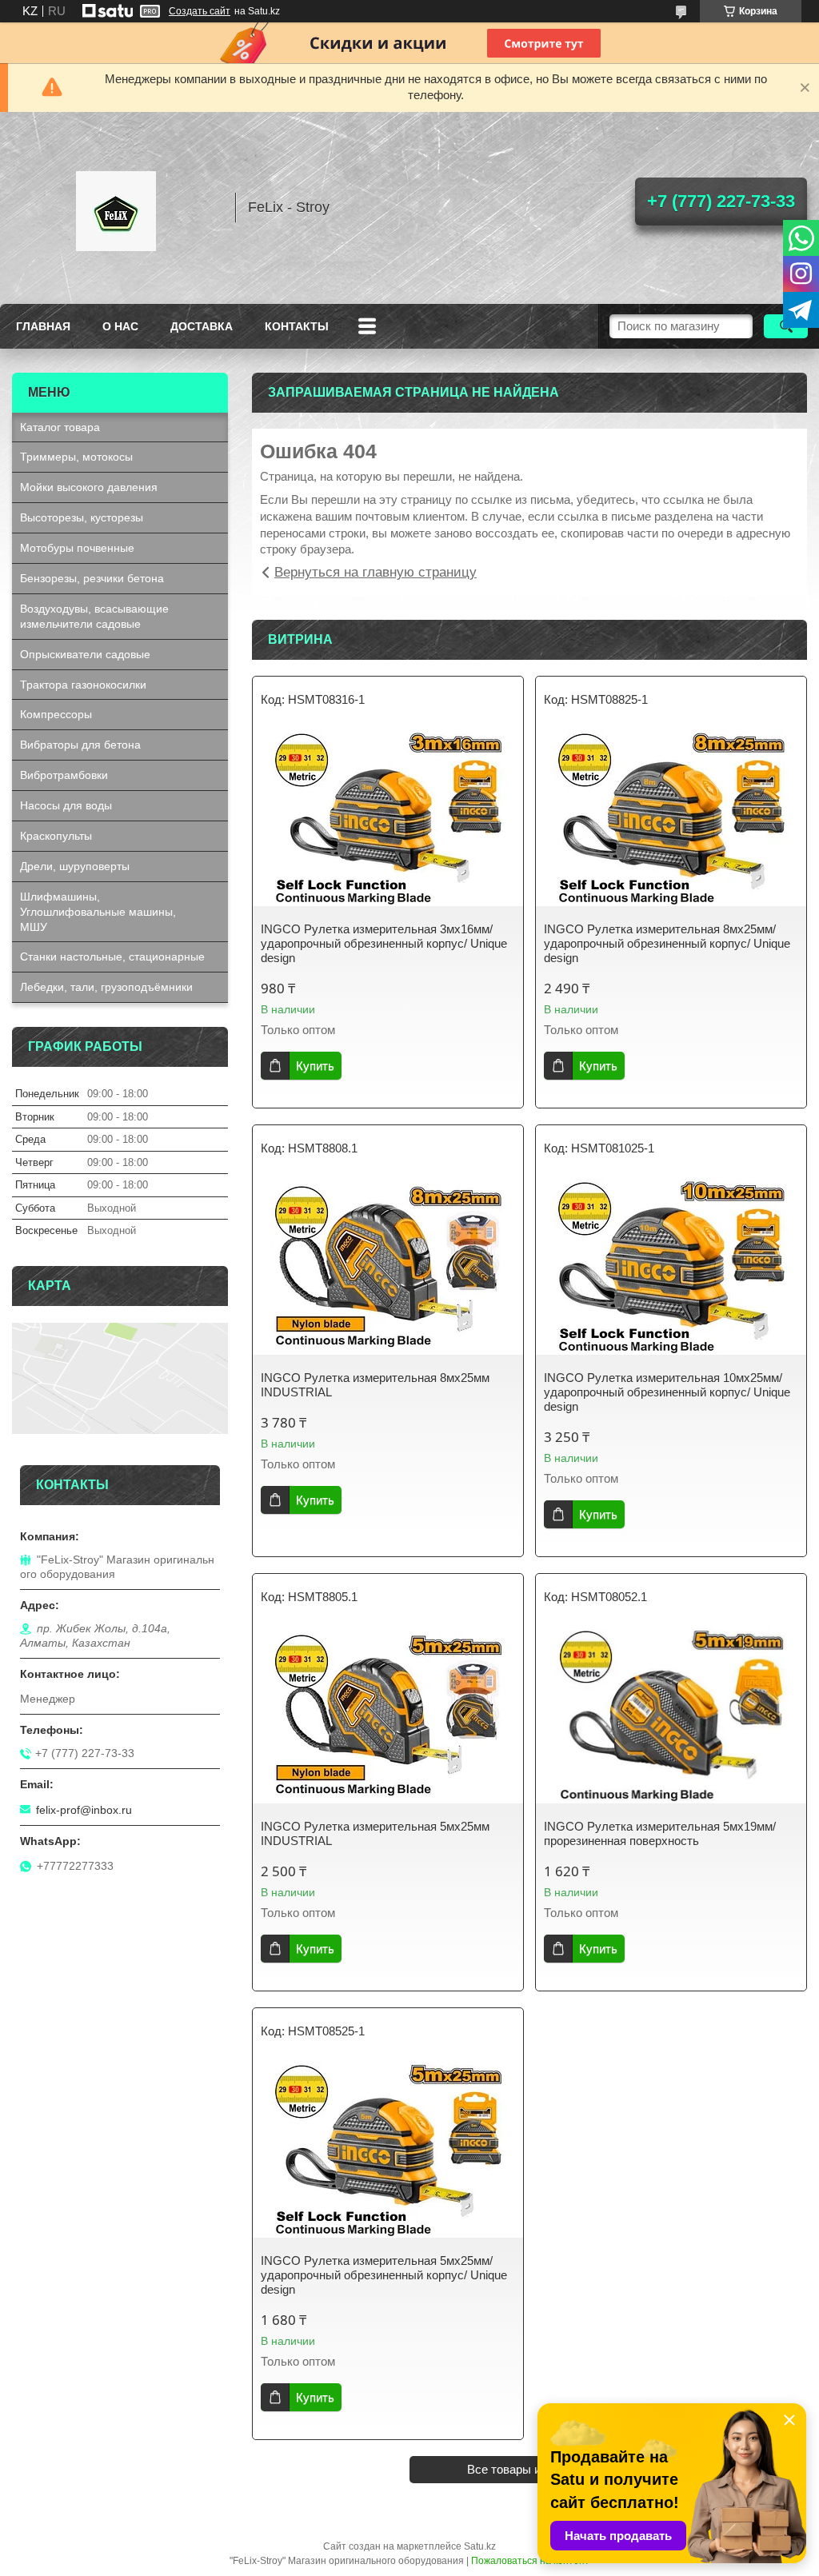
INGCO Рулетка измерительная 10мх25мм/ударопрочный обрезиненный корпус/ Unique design (667, 1392)
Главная (43, 326)
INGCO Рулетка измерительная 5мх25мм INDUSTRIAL (375, 1833)
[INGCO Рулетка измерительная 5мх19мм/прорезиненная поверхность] (671, 1715)
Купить (315, 1066)
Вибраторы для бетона (80, 745)
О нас (120, 326)
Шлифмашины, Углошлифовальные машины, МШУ (98, 912)
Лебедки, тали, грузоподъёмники (106, 987)
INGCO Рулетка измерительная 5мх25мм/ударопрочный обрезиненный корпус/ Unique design (384, 2275)
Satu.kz (480, 2546)
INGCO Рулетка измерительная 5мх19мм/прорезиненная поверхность (660, 1833)
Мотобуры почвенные (77, 548)
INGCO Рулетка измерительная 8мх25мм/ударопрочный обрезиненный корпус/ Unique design (667, 943)
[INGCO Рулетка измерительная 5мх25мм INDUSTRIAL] (388, 1715)
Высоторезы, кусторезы (82, 517)
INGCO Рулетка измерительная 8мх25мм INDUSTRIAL (375, 1385)
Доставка (202, 326)
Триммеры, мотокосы (76, 457)
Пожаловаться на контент (530, 2561)
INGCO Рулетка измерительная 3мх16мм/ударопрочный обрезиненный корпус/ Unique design (384, 943)
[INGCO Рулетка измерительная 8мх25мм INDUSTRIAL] (388, 1267)
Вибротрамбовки (64, 775)
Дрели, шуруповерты (75, 866)
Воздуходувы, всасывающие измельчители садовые (94, 616)
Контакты (297, 326)
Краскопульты (56, 836)
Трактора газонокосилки (83, 685)
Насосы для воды (66, 805)
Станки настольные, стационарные (112, 957)
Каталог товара (60, 427)
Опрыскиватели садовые (85, 654)
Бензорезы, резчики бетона (92, 578)
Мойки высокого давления (89, 487)
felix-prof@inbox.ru (84, 1810)
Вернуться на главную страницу (376, 572)
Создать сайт (200, 11)
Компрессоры (56, 714)
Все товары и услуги (524, 2469)
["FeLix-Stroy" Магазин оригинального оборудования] (116, 208)
